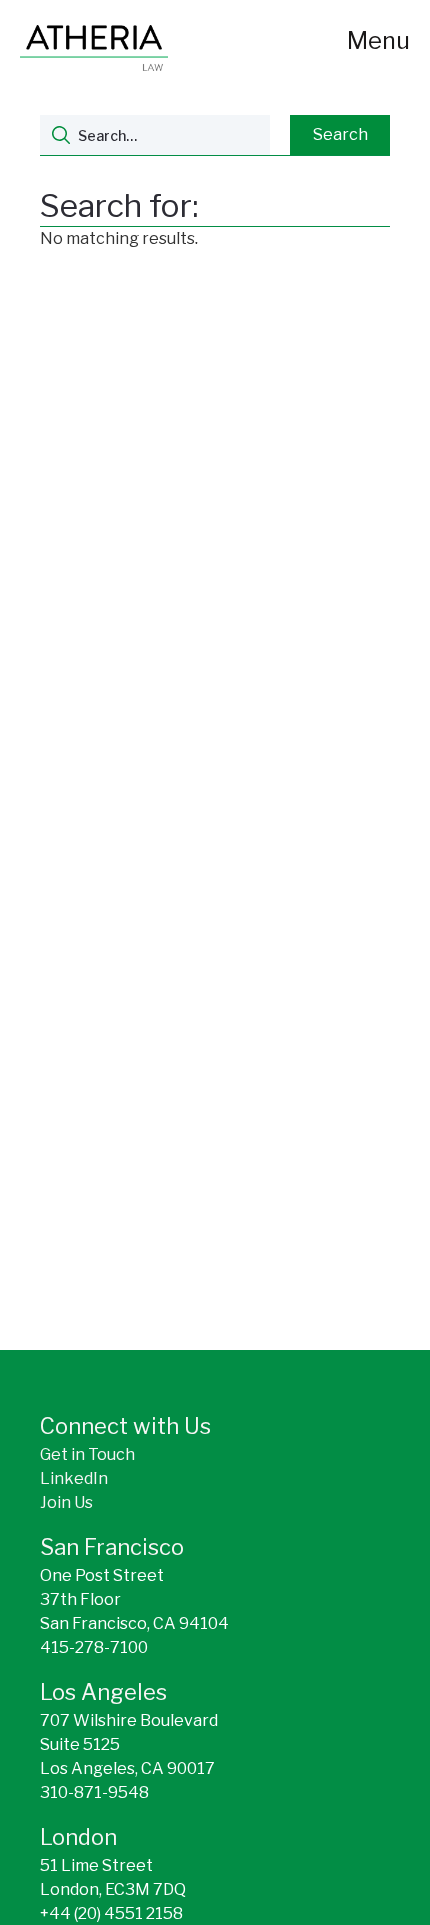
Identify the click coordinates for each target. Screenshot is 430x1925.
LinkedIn (74, 1478)
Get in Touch (87, 1454)
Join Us (66, 1502)
